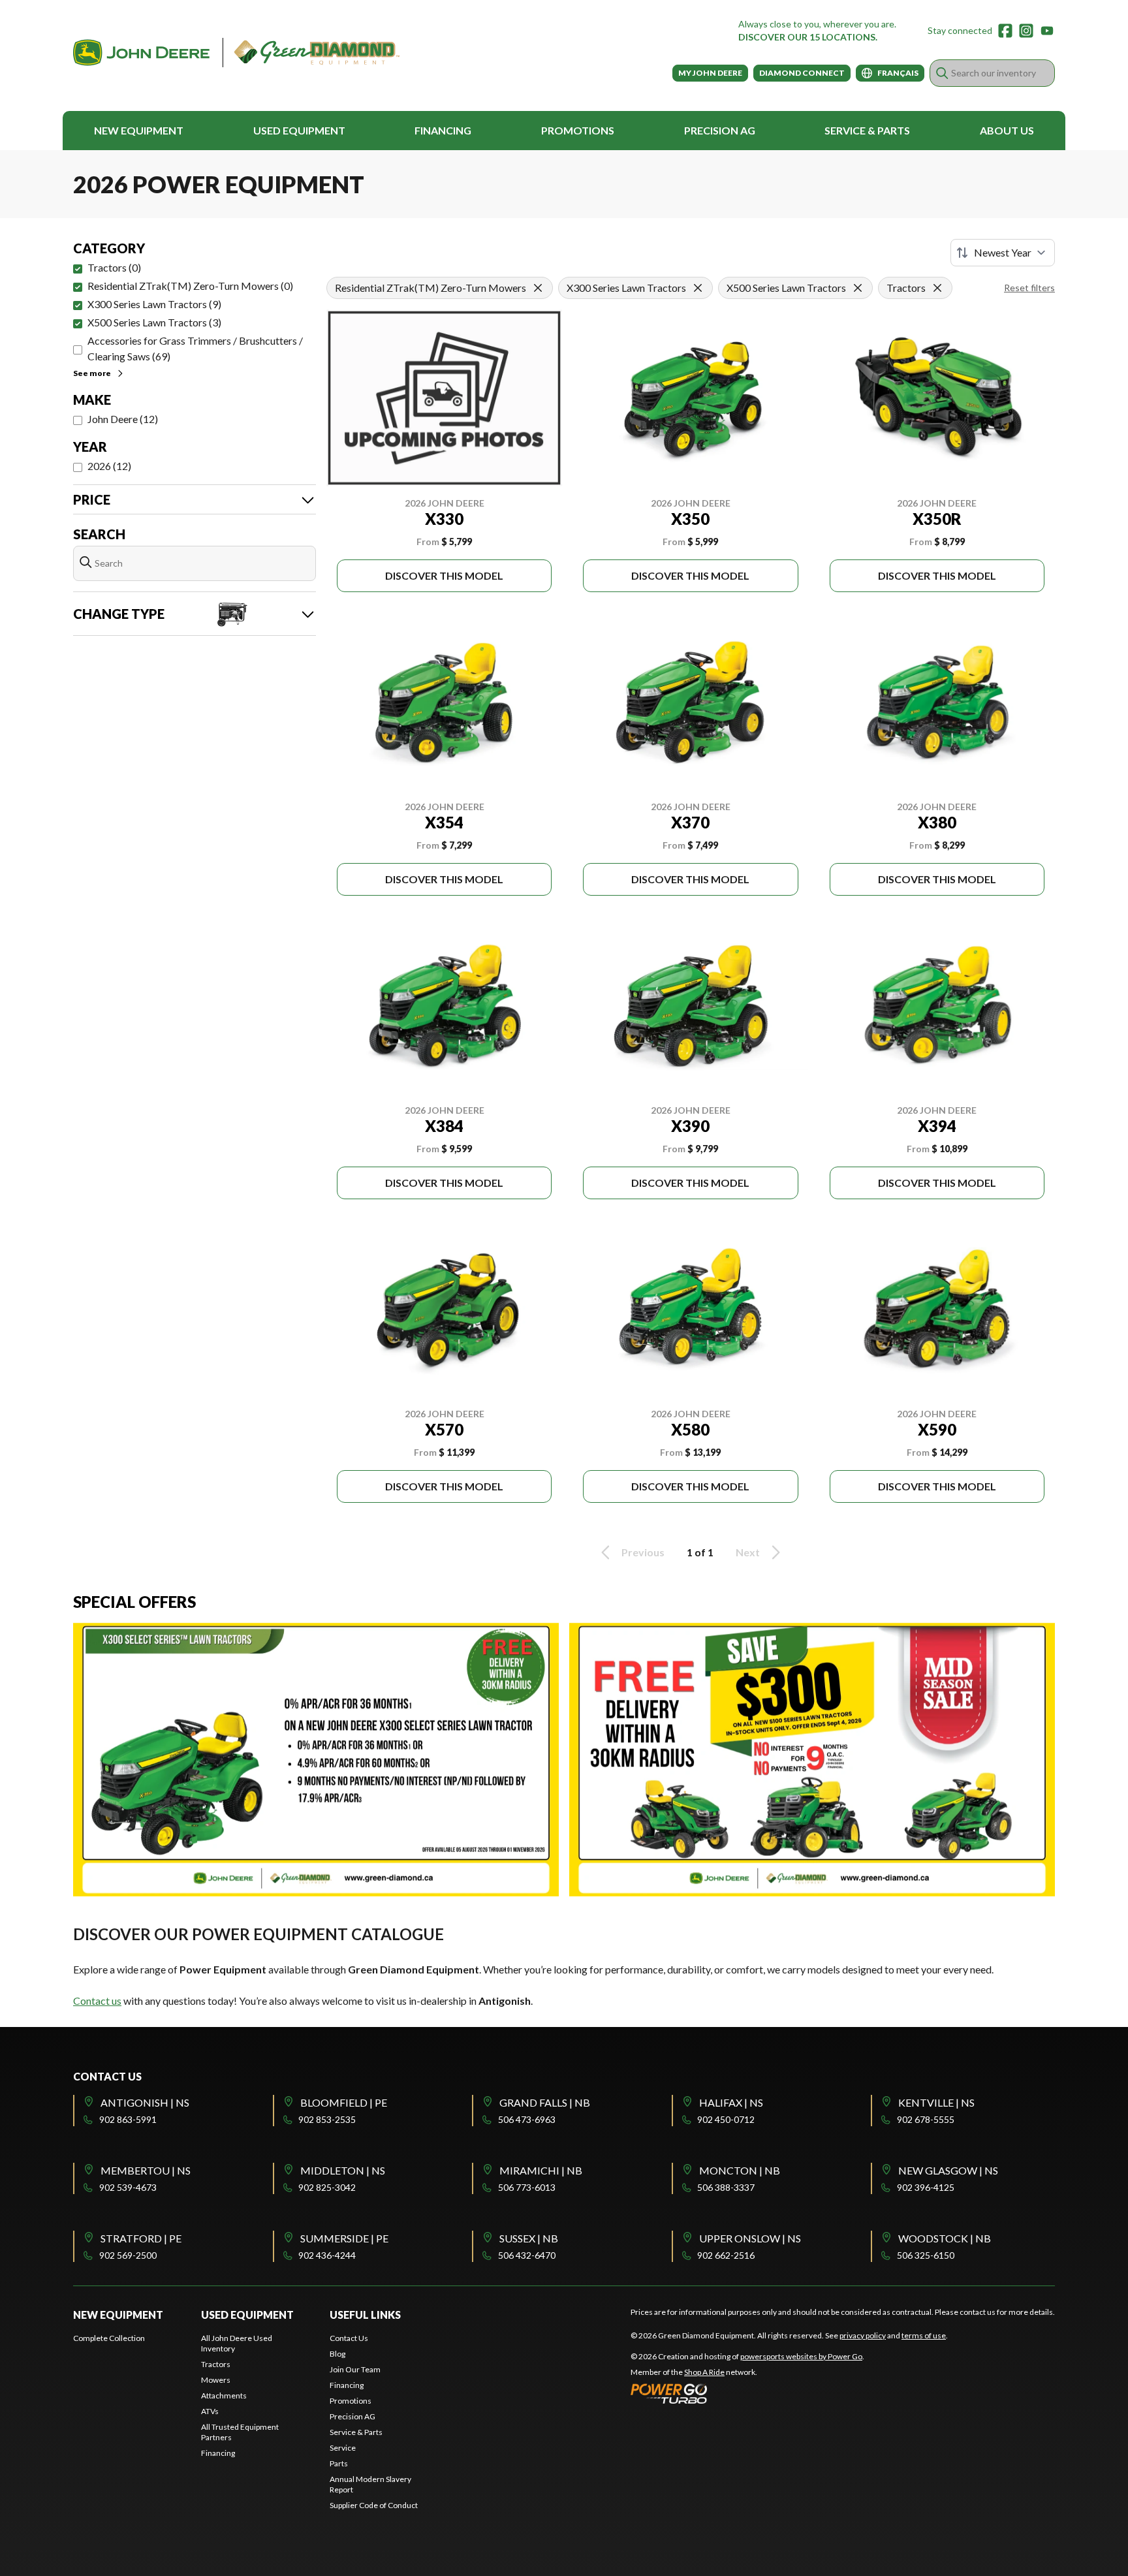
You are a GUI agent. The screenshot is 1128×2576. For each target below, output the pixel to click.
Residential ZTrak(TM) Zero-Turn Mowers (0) (190, 286)
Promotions (578, 130)
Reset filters (1029, 288)
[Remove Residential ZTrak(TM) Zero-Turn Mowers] (538, 288)
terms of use (924, 2335)
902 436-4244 (327, 2255)
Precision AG (720, 130)
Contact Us (349, 2338)
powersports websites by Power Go (801, 2356)
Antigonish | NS (145, 2102)
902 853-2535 (327, 2119)
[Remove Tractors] (937, 288)
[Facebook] (1005, 31)
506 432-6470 (527, 2255)
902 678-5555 (926, 2119)
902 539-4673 (128, 2187)
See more (92, 373)
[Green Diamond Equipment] (236, 53)
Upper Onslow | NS (750, 2238)
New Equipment (139, 130)
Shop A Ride (704, 2372)
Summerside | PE (344, 2238)
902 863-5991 (128, 2119)
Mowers (216, 2380)
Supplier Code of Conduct (374, 2505)
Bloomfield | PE (344, 2102)
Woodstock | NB (945, 2238)
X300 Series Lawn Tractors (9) (154, 304)
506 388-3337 (726, 2187)
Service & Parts (867, 130)
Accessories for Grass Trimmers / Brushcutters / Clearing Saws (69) (195, 348)
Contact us (97, 2001)
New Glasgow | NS (948, 2170)
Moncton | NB (740, 2170)
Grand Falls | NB (545, 2102)
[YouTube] (1047, 31)
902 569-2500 (128, 2255)
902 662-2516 (726, 2255)
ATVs (210, 2411)
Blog (337, 2354)
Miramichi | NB (541, 2170)
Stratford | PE (141, 2238)
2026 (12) (109, 466)
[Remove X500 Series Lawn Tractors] (858, 288)
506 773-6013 (527, 2187)
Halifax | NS (731, 2102)
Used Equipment (299, 130)
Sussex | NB (529, 2238)
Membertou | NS (146, 2170)
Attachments (224, 2395)
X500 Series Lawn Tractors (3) (154, 322)
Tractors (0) (114, 267)
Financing (443, 130)
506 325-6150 (926, 2255)
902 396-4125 (926, 2187)
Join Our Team (355, 2369)
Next (748, 1552)
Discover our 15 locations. (808, 37)
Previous (643, 1552)
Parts (339, 2463)
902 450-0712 (726, 2119)
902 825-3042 (327, 2187)
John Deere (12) (123, 419)
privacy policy (863, 2335)
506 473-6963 (527, 2119)
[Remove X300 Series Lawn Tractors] (698, 288)
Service (343, 2448)
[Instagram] (1026, 31)
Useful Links (365, 2315)
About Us (1007, 130)
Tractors (216, 2364)
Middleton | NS (343, 2170)
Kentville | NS (936, 2102)
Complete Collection (109, 2338)
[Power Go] (747, 2393)
